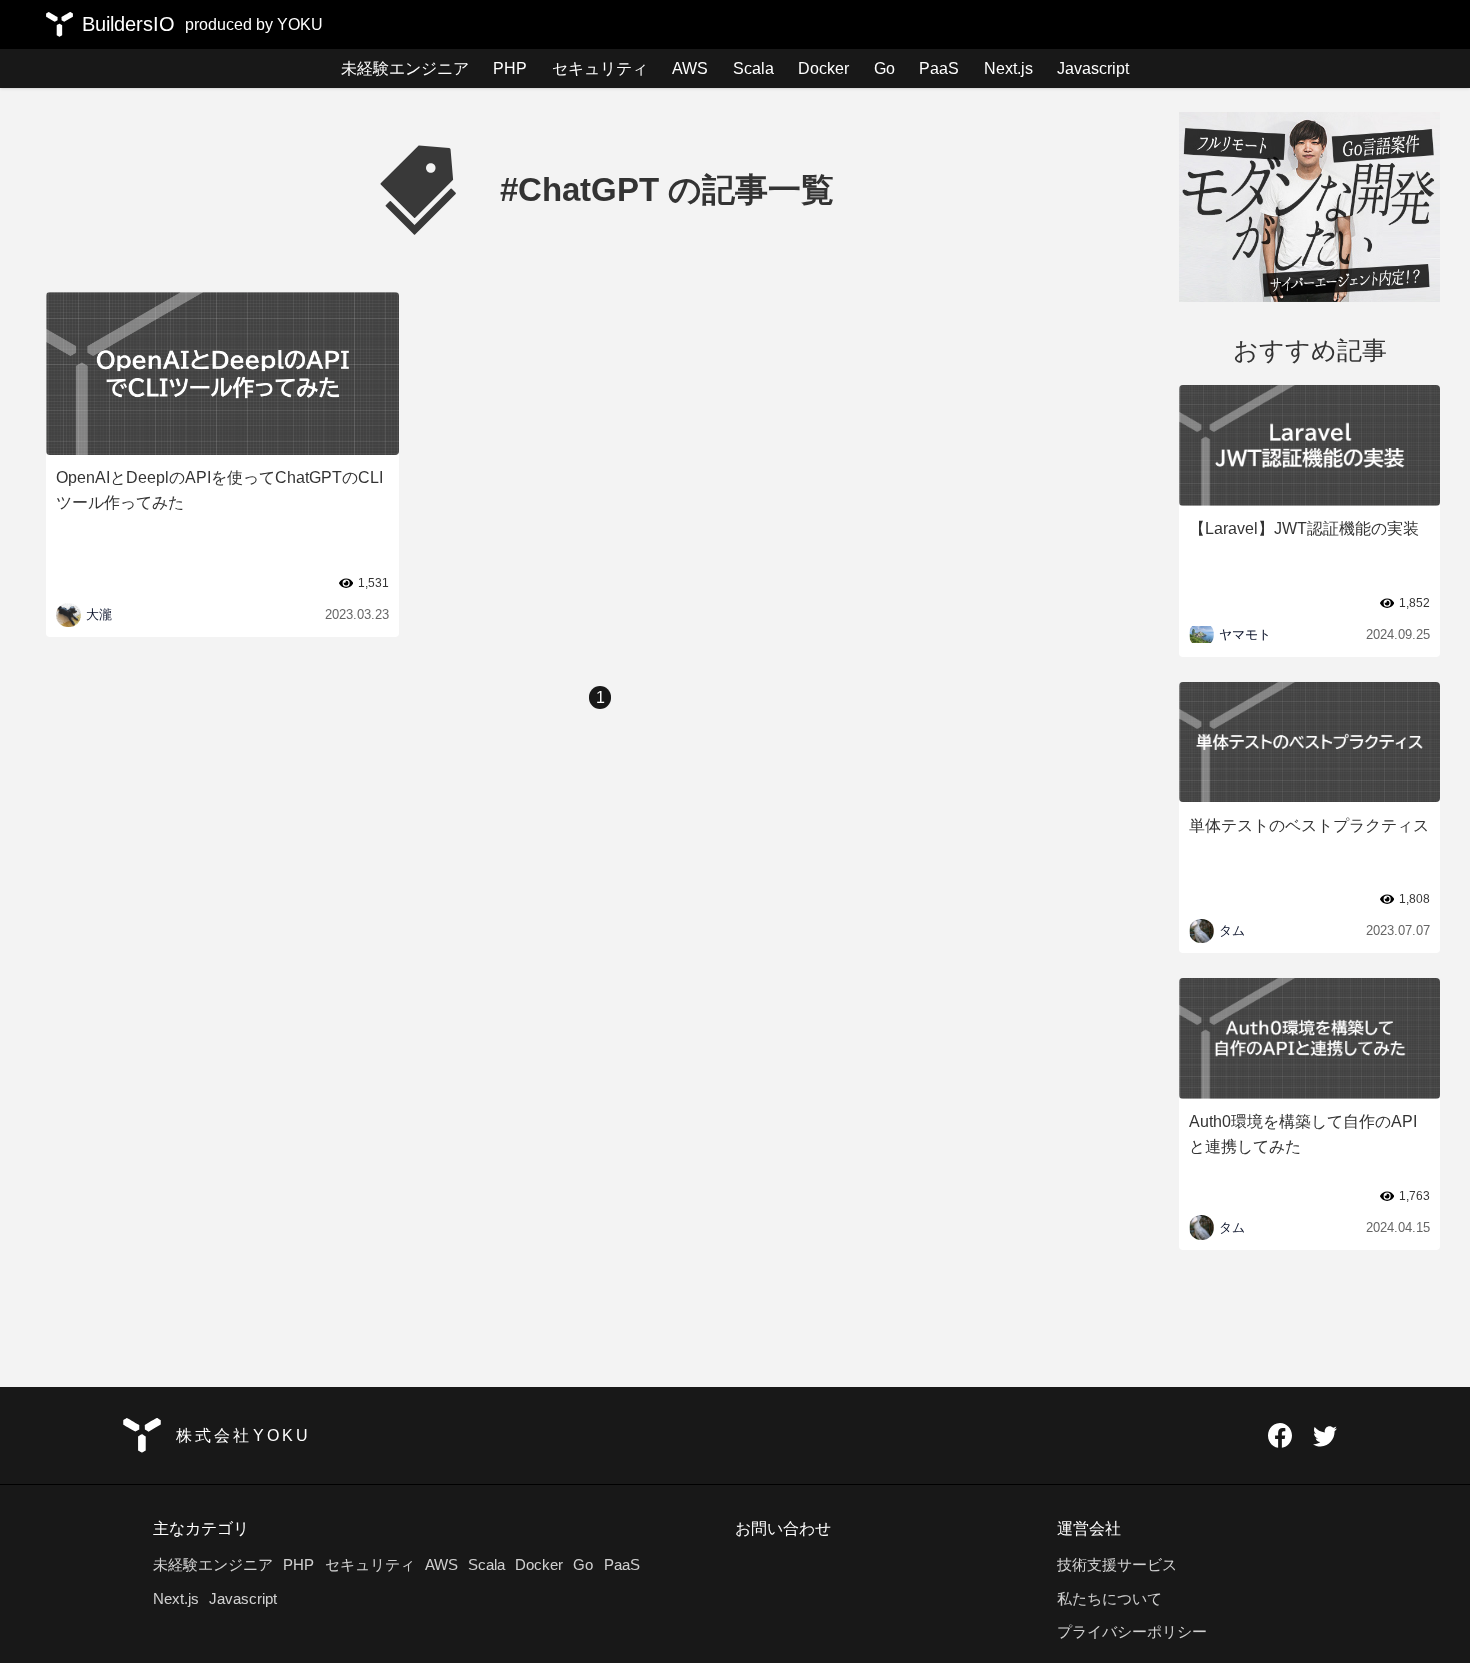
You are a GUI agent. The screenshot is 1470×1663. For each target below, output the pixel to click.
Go (884, 68)
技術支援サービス (1117, 1564)
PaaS (939, 68)
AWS (690, 68)
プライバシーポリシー (1132, 1631)
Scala (753, 68)
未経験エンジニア (405, 68)
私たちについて (1109, 1598)
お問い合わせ (783, 1528)
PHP (510, 68)
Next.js (1008, 68)
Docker (823, 68)
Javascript (1093, 68)
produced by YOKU (254, 24)
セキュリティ (600, 68)
